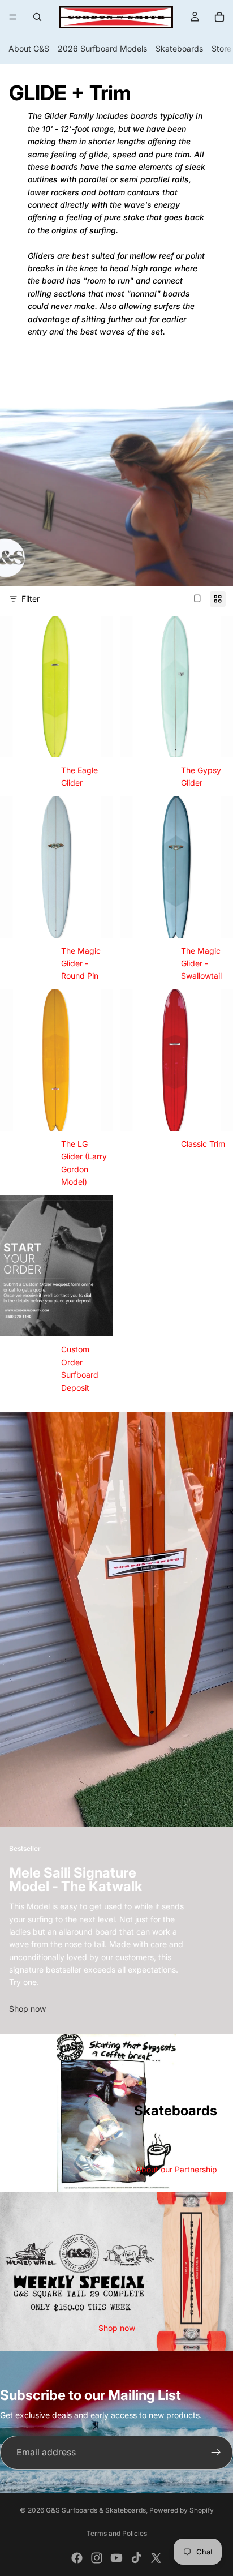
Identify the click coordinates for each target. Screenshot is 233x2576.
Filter (31, 599)
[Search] (37, 17)
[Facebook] (77, 2558)
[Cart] (219, 17)
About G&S (29, 48)
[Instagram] (97, 2558)
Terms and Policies (117, 2533)
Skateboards (179, 48)
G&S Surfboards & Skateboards (96, 2510)
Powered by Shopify (182, 2510)
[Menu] (13, 17)
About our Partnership (176, 2169)
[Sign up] (216, 2453)
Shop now (27, 2009)
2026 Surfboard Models (102, 48)
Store (221, 48)
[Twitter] (156, 2558)
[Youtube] (116, 2558)
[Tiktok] (136, 2558)
